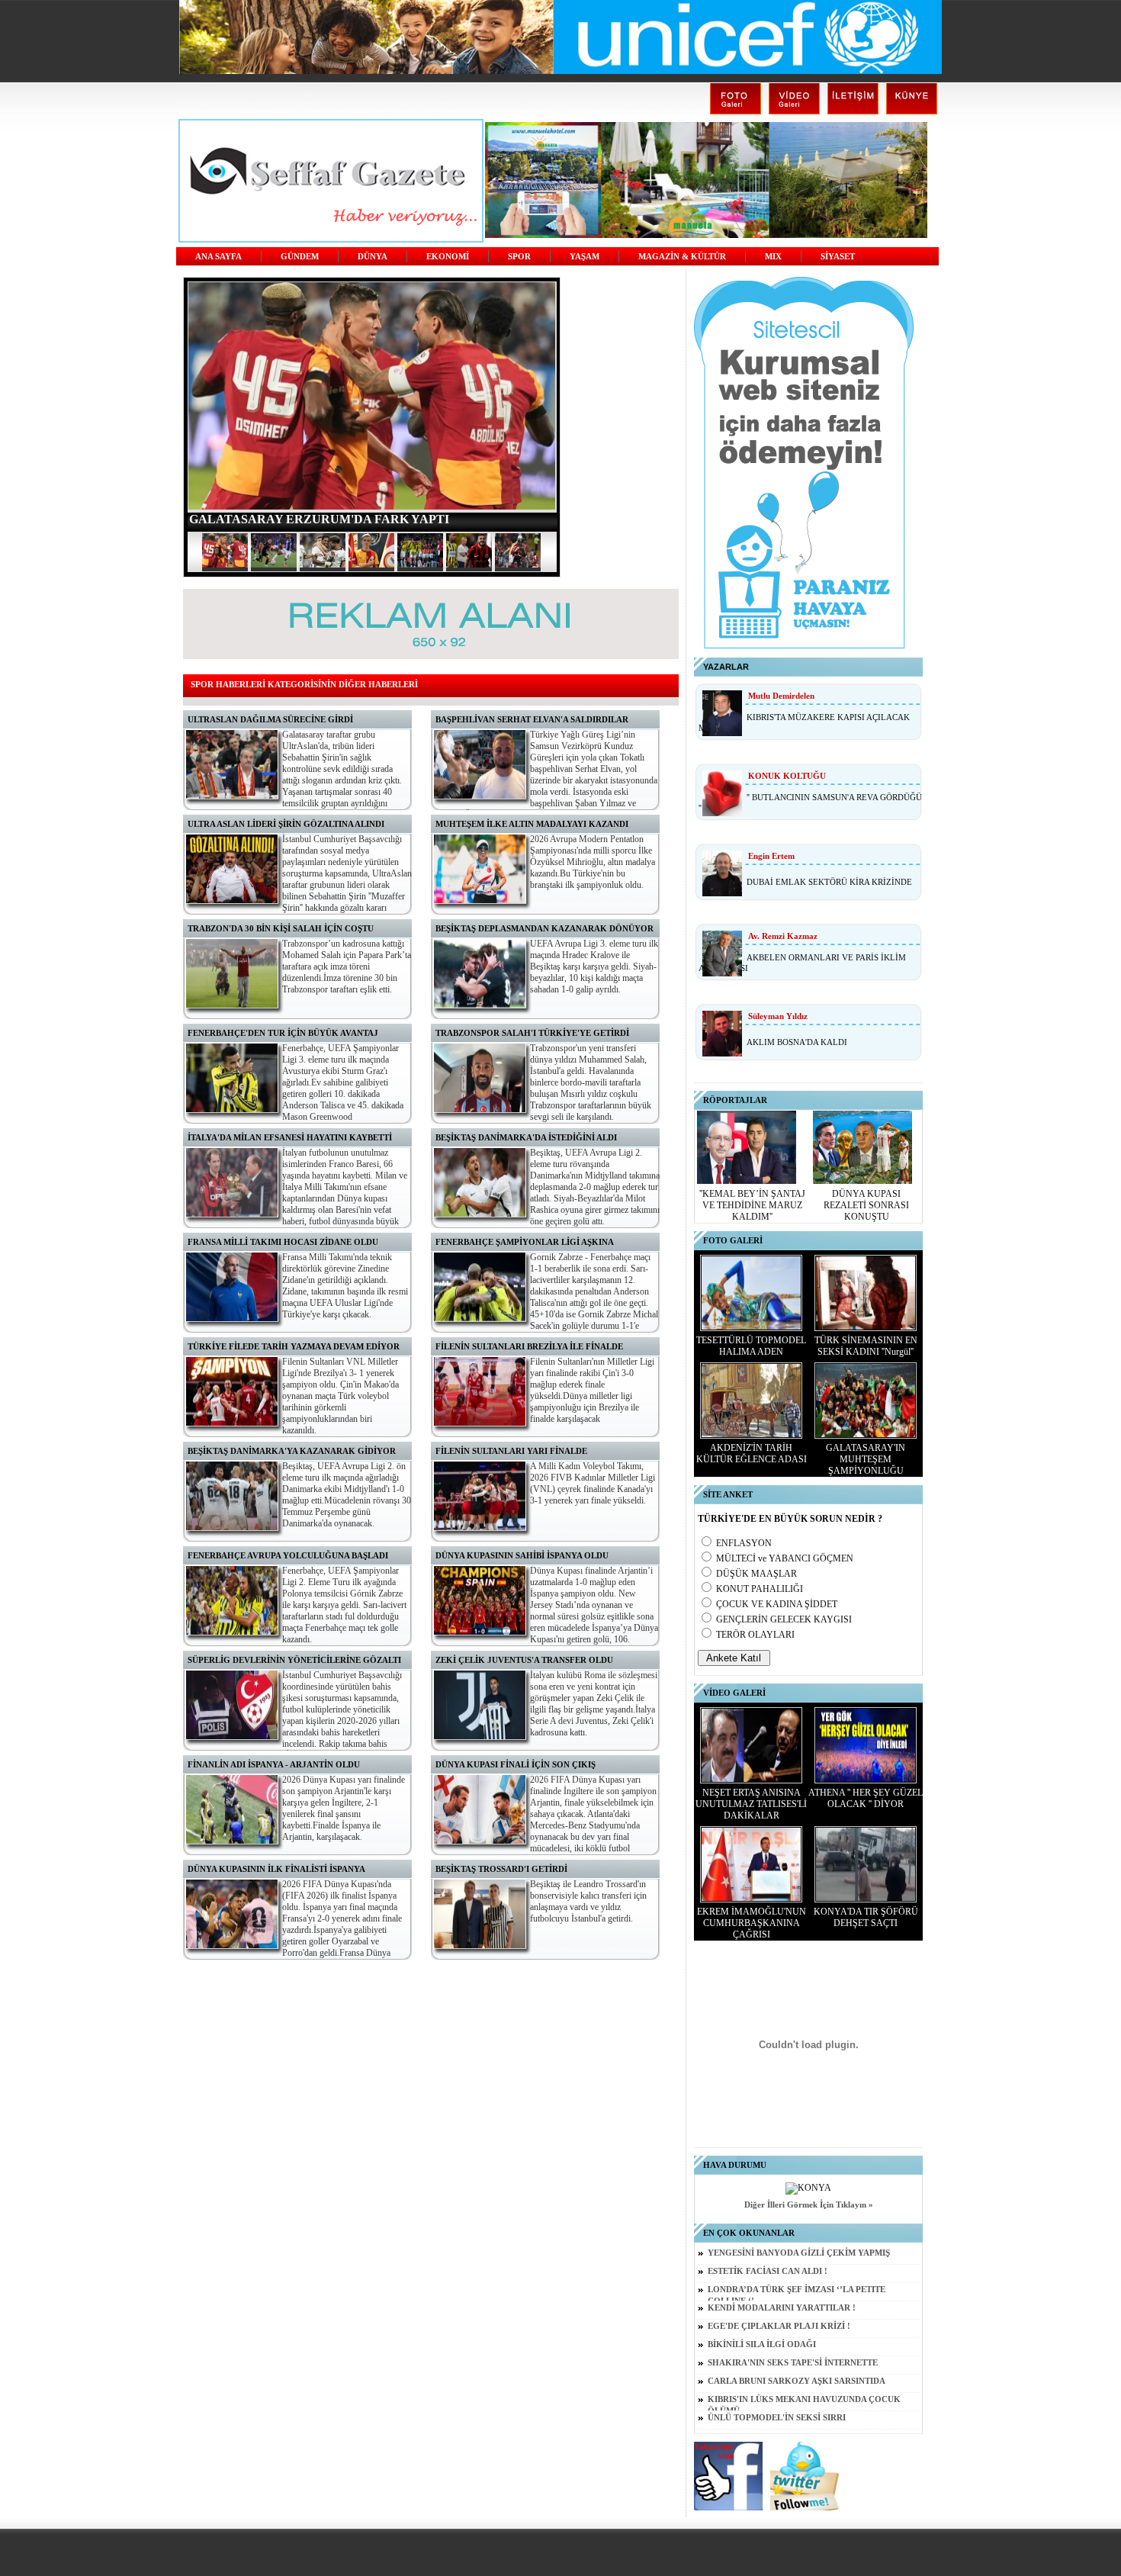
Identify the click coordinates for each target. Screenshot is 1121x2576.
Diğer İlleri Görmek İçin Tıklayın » (809, 2205)
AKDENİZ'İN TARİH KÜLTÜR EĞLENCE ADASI (752, 1454)
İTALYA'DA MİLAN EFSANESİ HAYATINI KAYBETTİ (290, 1137)
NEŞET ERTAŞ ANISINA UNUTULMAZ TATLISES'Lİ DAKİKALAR (751, 1804)
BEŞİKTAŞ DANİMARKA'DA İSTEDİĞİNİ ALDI (526, 1137)
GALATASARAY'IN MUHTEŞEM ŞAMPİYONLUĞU (866, 1459)
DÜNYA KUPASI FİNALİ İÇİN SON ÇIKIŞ (516, 1764)
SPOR (519, 257)
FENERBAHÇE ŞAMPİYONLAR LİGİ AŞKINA (525, 1242)
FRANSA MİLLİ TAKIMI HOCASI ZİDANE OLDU (283, 1242)
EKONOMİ (448, 257)
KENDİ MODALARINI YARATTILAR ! (782, 2308)
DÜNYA (373, 257)
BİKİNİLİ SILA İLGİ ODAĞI (762, 2344)
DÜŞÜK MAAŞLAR (756, 1574)
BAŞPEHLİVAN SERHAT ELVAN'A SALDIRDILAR (532, 719)
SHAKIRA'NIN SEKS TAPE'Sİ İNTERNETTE (793, 2363)
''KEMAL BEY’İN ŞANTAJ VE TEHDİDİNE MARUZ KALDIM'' (752, 1205)
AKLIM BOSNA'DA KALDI (797, 1042)
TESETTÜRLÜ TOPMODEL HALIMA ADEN (751, 1346)
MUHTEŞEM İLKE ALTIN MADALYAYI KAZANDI (532, 824)
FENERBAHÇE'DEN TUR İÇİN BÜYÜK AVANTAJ (283, 1033)
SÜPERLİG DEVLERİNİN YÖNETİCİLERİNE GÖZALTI (294, 1660)
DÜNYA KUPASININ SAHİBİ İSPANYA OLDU (522, 1555)
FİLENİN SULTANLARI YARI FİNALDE (511, 1451)
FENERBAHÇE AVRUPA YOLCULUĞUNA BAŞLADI (288, 1555)
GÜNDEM (300, 257)
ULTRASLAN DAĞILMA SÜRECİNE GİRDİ (270, 719)
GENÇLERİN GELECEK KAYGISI (784, 1619)
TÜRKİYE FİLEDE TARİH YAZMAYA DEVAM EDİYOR (294, 1346)
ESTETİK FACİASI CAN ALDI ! (768, 2271)
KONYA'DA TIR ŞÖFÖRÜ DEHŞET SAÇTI (866, 1917)
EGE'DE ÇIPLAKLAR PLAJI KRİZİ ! (779, 2326)
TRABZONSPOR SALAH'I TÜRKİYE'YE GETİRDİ (532, 1033)
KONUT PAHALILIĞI (760, 1589)
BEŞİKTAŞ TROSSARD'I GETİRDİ (501, 1869)
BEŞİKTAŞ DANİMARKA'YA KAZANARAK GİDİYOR (292, 1451)
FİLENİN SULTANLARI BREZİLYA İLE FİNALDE (529, 1346)
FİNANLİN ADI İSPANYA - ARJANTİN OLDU (274, 1764)
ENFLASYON (744, 1543)
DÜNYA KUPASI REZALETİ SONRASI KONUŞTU (866, 1205)
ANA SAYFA (218, 257)
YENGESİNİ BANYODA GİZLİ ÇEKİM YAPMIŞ (799, 2253)
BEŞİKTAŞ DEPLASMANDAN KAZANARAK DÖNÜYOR (544, 928)
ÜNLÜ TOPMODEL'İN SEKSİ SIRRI (777, 2418)
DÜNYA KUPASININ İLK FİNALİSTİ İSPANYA (276, 1869)
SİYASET (838, 257)
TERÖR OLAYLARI (755, 1635)
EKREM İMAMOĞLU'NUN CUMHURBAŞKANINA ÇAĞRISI (752, 1923)
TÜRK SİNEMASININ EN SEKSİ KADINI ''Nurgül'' (866, 1346)
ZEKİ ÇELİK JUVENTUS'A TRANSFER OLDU (524, 1660)
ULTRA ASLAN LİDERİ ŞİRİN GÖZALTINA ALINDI (286, 824)
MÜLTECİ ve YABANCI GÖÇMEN (785, 1558)
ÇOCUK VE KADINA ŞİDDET (777, 1604)
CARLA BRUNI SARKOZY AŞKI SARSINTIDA (797, 2381)
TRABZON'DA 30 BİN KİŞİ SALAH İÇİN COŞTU (281, 928)
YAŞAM (585, 257)
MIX (773, 257)
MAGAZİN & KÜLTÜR (682, 257)
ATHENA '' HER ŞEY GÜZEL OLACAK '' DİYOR (866, 1798)
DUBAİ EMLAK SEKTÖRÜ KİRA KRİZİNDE (829, 882)
